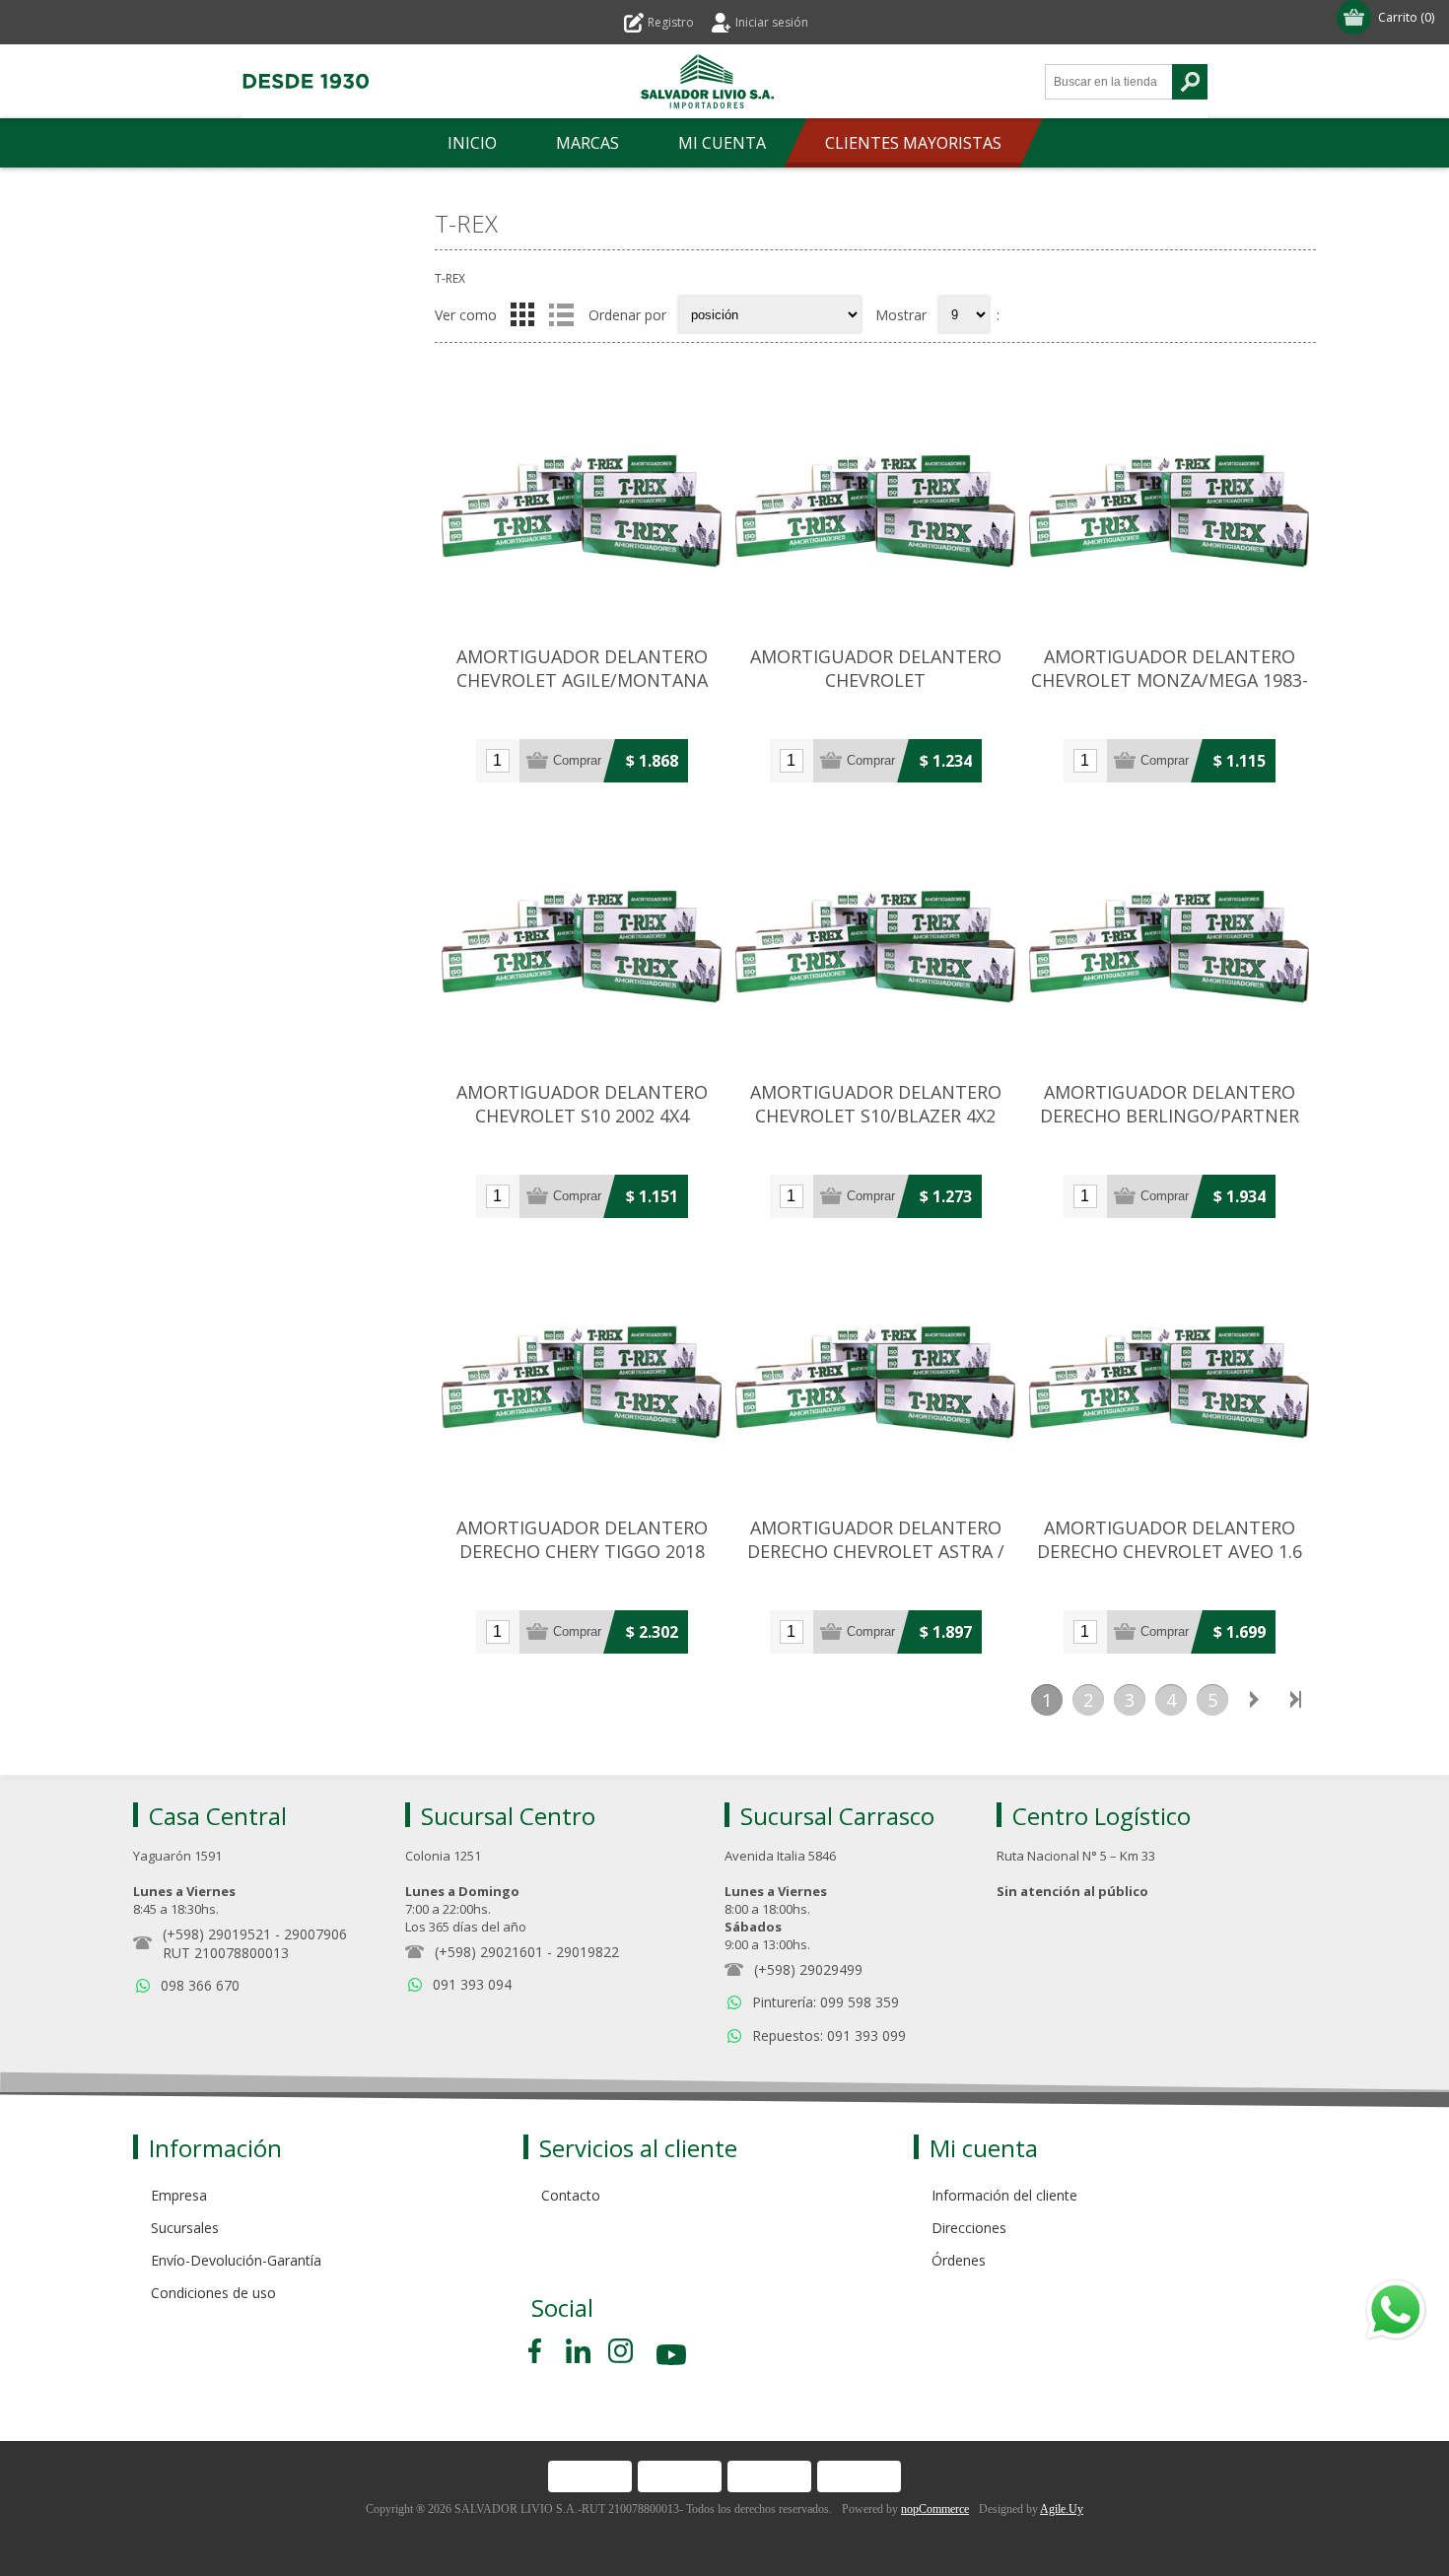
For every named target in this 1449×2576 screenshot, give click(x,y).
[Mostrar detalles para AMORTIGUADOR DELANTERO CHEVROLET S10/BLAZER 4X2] (875, 940)
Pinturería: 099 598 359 (826, 2002)
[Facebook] (538, 2351)
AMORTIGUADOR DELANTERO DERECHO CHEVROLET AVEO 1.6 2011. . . (1170, 1551)
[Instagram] (621, 2351)
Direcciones (969, 2228)
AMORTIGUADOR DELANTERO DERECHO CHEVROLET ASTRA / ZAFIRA (876, 1551)
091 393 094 (472, 1984)
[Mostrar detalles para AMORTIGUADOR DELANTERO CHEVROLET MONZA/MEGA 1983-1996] (1169, 505)
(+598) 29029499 (808, 1969)
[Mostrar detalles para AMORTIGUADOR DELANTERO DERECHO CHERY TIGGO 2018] (582, 1376)
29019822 (587, 1952)
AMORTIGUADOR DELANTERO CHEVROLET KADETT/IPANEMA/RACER (876, 680)
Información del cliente (1004, 2195)
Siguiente (1254, 1700)
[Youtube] (673, 2358)
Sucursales (185, 2228)
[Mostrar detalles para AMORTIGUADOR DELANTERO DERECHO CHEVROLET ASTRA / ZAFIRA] (875, 1376)
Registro (671, 22)
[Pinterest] (578, 2351)
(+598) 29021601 (489, 1952)
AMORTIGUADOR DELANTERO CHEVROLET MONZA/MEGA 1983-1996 (1170, 680)
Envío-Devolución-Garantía (236, 2260)
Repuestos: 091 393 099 (829, 2035)
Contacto (571, 2195)
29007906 (315, 1934)
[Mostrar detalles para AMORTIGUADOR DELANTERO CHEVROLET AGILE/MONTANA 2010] (582, 505)
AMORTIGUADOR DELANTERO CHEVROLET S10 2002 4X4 (582, 1104)
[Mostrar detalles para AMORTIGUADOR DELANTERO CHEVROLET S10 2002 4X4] (582, 940)
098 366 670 (200, 1985)
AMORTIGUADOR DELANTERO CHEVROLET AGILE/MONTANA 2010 (582, 680)
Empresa (179, 2195)
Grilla (522, 314)
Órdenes (959, 2260)
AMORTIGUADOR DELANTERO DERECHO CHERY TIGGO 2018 (582, 1539)
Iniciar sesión (772, 22)
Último (1295, 1700)
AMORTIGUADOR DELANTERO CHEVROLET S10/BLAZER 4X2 (876, 1104)
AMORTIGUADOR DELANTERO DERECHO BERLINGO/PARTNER (1170, 1104)
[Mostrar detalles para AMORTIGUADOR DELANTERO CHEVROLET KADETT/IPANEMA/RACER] (875, 505)
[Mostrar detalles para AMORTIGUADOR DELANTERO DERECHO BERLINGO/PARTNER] (1169, 940)
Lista (561, 314)
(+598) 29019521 (217, 1934)
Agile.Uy (1062, 2509)
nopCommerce (935, 2509)
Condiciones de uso (213, 2293)
